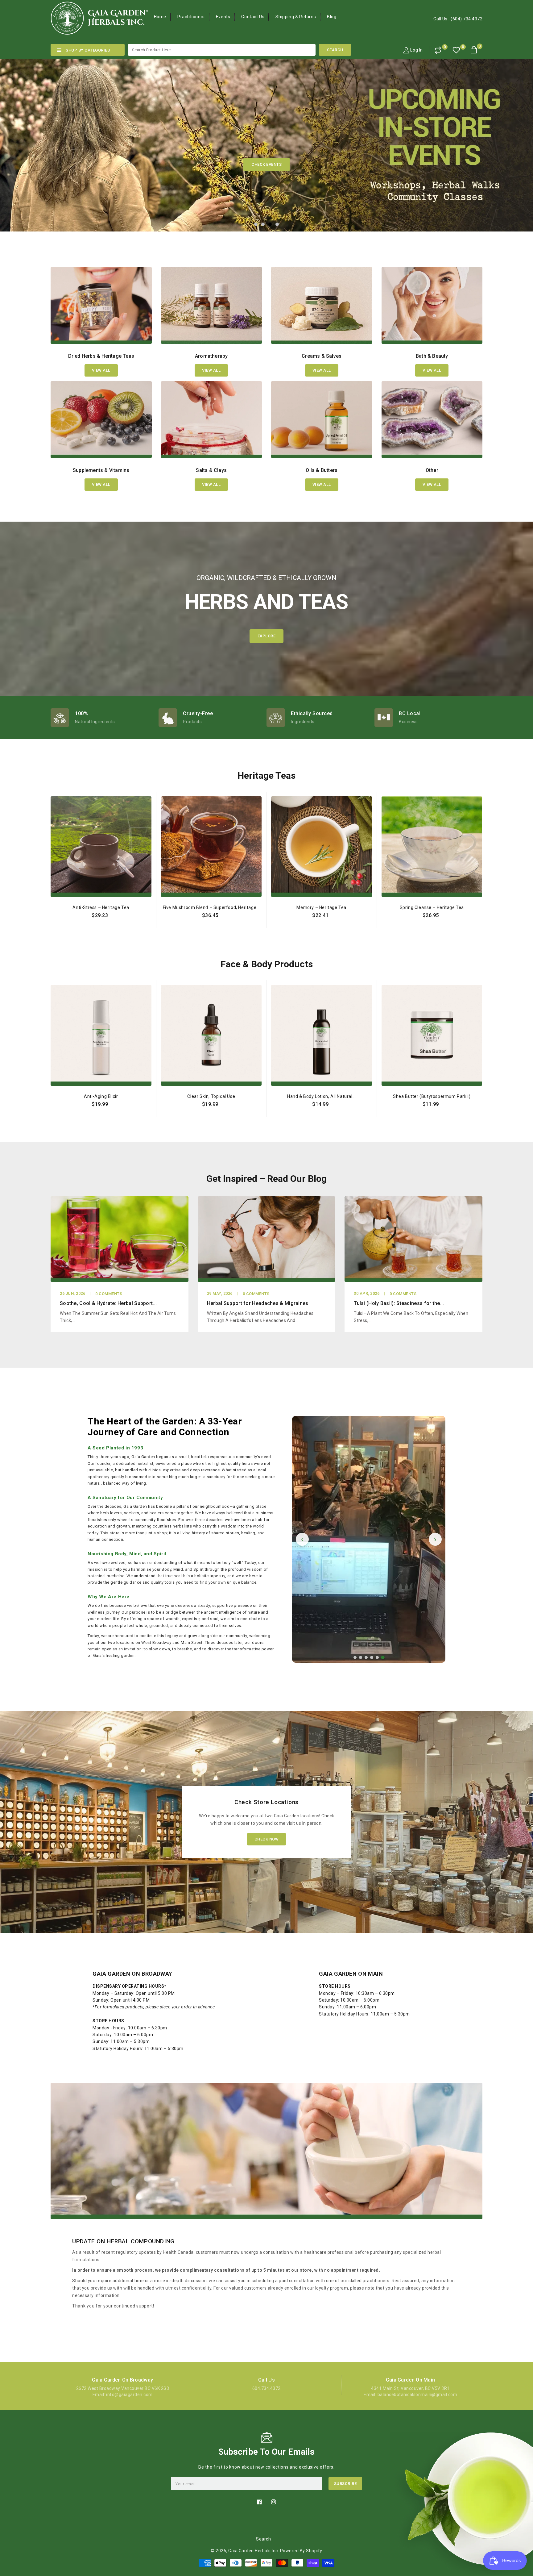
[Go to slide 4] (372, 1657)
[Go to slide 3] (366, 1657)
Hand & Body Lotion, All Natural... (321, 1096)
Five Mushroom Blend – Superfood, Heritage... (211, 907)
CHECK (267, 164)
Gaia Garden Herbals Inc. (254, 2551)
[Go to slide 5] (377, 1657)
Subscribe (345, 2484)
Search (263, 2539)
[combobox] (222, 50)
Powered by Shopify (301, 2551)
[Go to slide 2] (361, 1657)
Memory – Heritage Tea (321, 907)
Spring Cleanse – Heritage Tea (432, 907)
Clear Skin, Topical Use (211, 1096)
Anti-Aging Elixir (101, 1096)
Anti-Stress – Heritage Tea (101, 907)
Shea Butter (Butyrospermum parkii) (432, 1096)
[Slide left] (47, 901)
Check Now (267, 1839)
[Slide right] (486, 901)
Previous (19, 136)
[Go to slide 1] (355, 1657)
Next (514, 136)
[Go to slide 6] (383, 1657)
